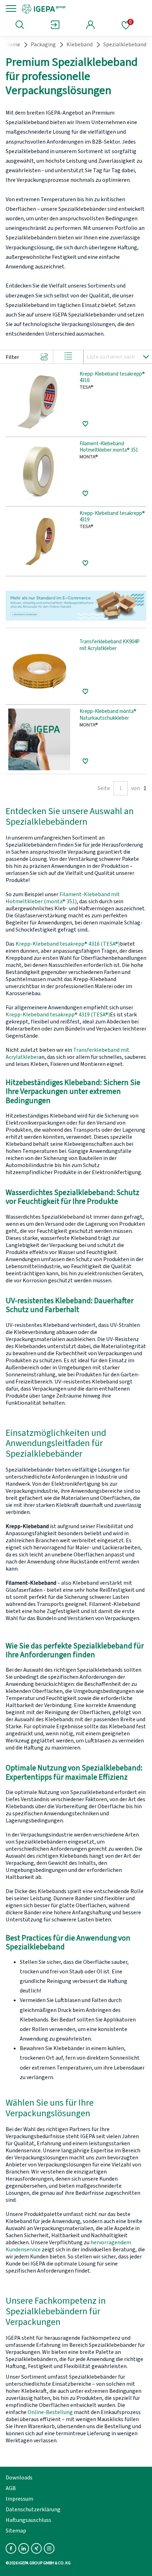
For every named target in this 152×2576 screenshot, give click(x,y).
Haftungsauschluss (28, 2520)
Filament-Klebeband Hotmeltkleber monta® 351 (109, 447)
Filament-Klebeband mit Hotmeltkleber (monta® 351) (63, 898)
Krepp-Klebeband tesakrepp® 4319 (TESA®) (58, 1015)
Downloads (19, 2478)
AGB (11, 2488)
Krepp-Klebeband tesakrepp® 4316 (112, 378)
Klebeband (80, 45)
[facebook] (11, 2548)
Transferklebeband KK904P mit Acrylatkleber (110, 645)
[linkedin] (24, 2548)
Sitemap (16, 2531)
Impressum (19, 2499)
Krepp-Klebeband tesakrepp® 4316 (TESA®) (68, 944)
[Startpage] (68, 8)
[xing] (36, 2548)
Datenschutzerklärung (33, 2510)
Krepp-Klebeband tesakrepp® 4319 (112, 517)
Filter (12, 357)
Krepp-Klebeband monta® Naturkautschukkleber (108, 715)
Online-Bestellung (50, 2412)
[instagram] (49, 2548)
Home (13, 45)
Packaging (43, 45)
